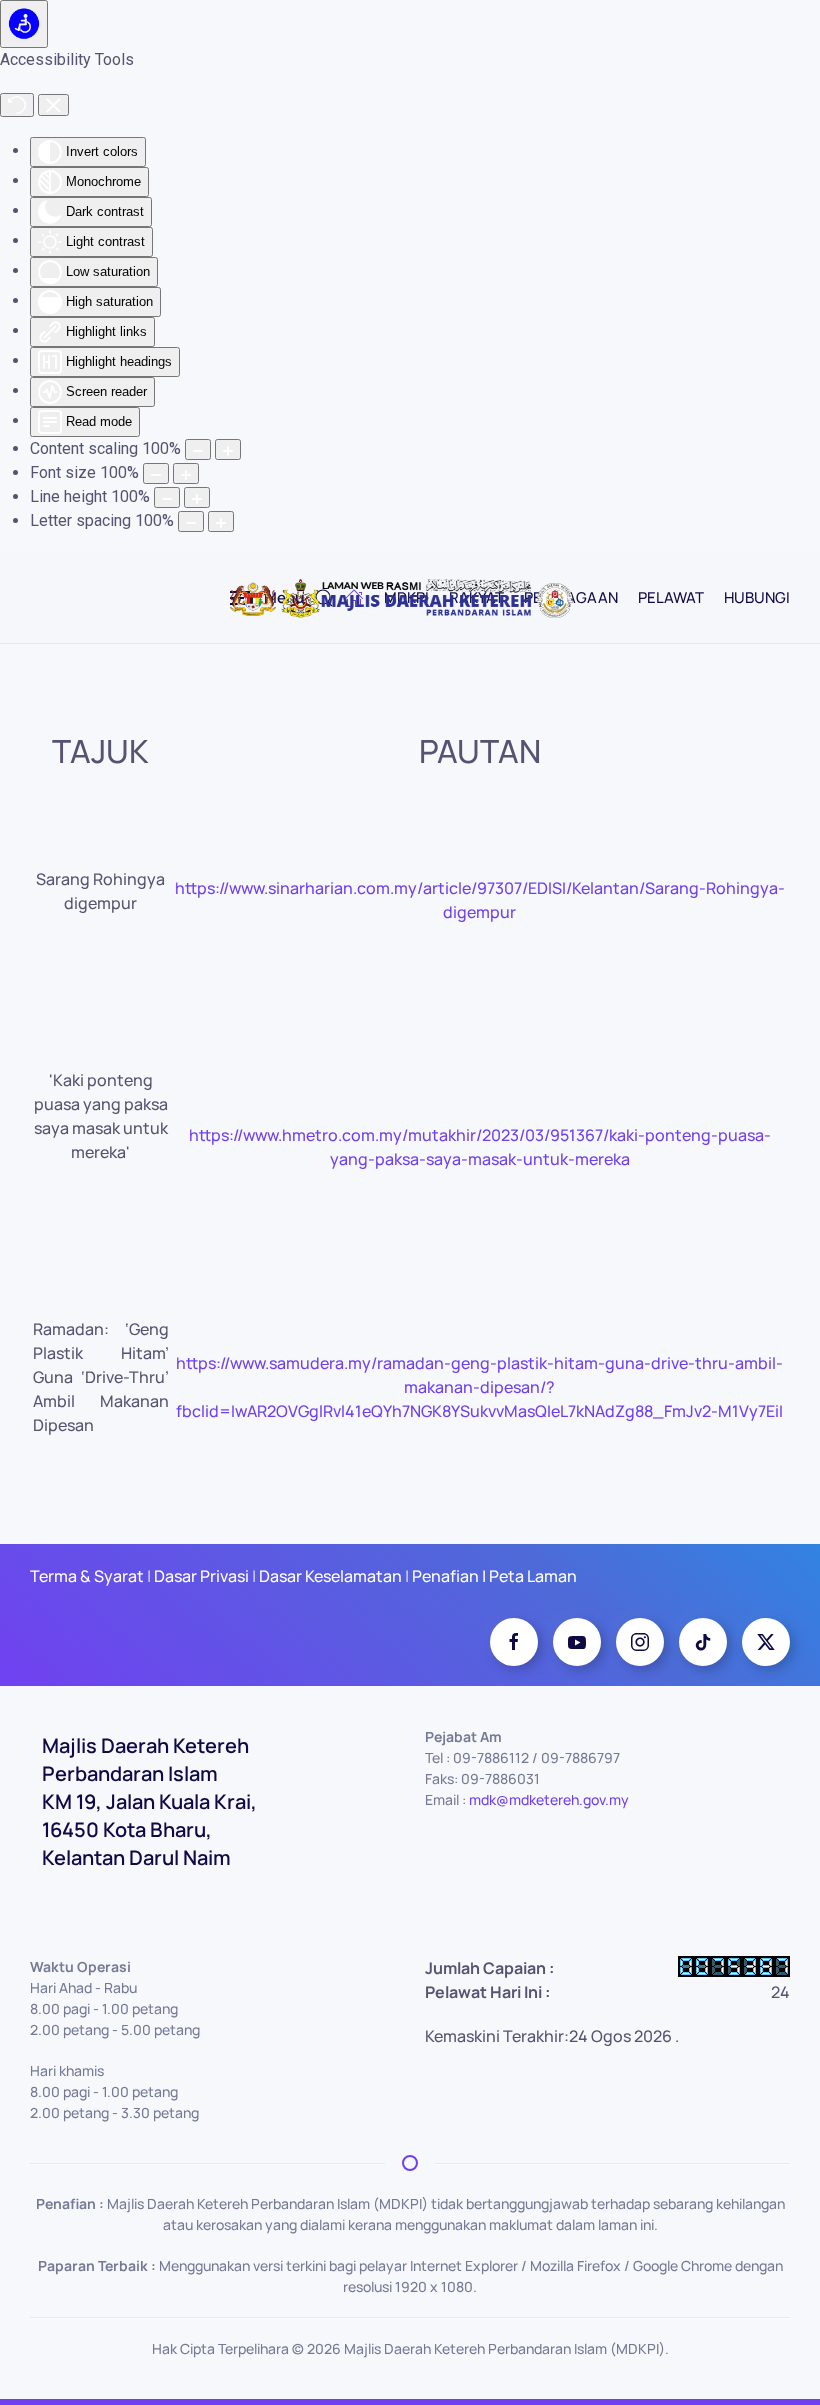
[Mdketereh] (640, 1642)
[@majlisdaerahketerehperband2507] (577, 1642)
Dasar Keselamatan (329, 1576)
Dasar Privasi (201, 1576)
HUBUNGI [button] (757, 597)
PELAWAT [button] (671, 597)
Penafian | (449, 1576)
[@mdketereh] (703, 1642)
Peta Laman (531, 1576)
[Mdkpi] (514, 1642)
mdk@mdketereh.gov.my (549, 1799)
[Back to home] (410, 598)
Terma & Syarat (87, 1576)
